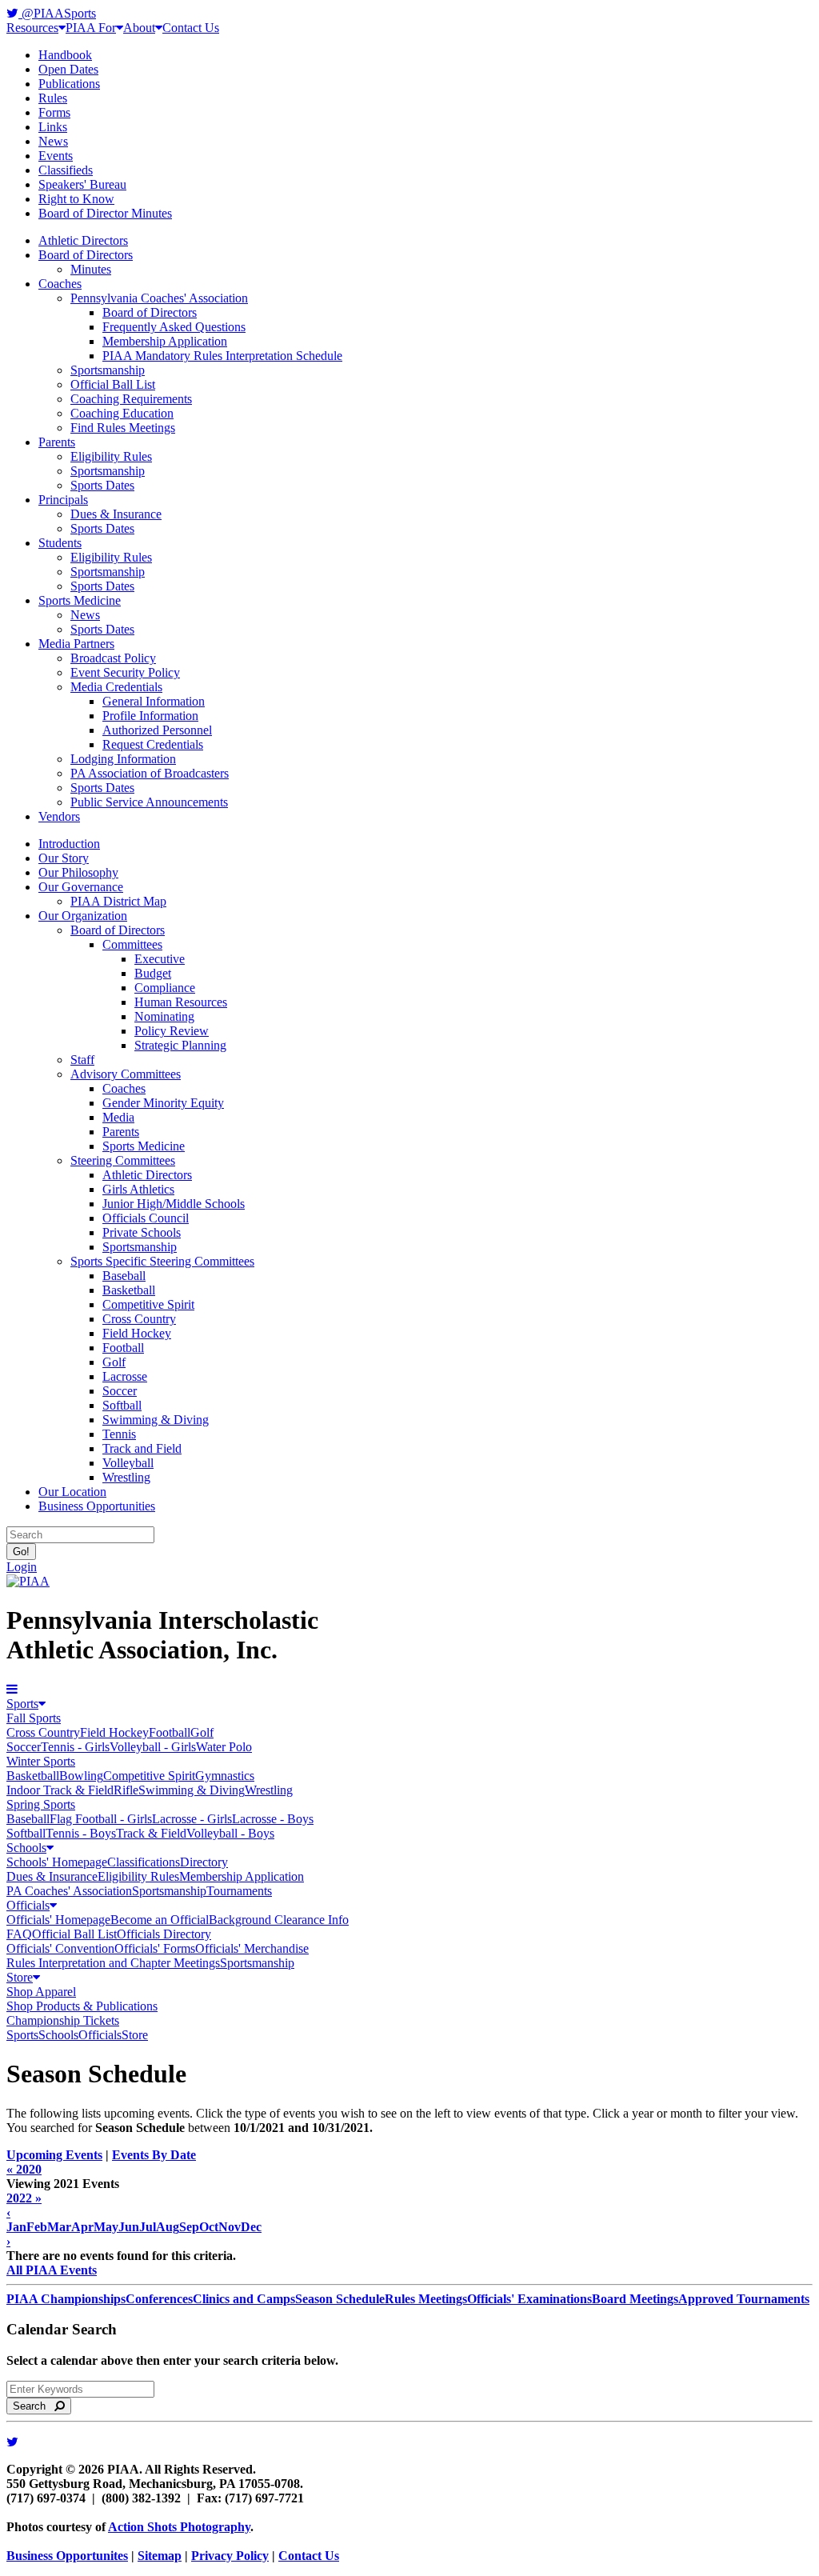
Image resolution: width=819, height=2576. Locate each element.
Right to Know (76, 199)
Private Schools (142, 1232)
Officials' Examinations (529, 2299)
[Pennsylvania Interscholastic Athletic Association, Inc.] (28, 1581)
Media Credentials (116, 687)
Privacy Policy (230, 2556)
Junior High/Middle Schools (174, 1204)
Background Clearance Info (279, 1920)
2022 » (24, 2198)
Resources (32, 28)
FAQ (19, 1934)
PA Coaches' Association (69, 1891)
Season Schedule (340, 2299)
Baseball (124, 1276)
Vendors (59, 816)
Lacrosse (125, 1376)
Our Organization (83, 916)
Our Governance (81, 887)
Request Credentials (153, 744)
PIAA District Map (118, 901)
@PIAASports (57, 13)
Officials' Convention (60, 1948)
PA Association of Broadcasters (150, 773)
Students (60, 543)
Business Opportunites (67, 2556)
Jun (129, 2227)
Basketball (129, 1290)
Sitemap (160, 2556)
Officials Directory (164, 1934)
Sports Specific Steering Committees (162, 1261)
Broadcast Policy (113, 658)
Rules (53, 98)
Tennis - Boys (81, 1833)
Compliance (165, 988)
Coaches (60, 284)
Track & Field (151, 1833)
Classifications (144, 1862)
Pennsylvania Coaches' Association (159, 298)
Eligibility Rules (111, 456)
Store (20, 1977)
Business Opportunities (97, 1506)
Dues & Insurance (116, 514)
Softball (122, 1405)
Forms (54, 112)
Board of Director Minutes (105, 213)
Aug (168, 2227)
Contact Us (191, 28)
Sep (189, 2227)
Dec (251, 2227)
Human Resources (181, 1002)
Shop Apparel (41, 1992)
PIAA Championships (66, 2299)
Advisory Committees (126, 1074)
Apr (82, 2227)
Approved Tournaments (744, 2299)
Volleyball (128, 1463)
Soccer (120, 1391)
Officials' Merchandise (252, 1948)
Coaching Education (122, 413)
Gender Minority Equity (163, 1103)
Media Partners (76, 644)
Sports (22, 1704)
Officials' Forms (155, 1948)
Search (34, 2406)
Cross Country (139, 1319)
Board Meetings (635, 2299)
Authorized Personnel (157, 730)
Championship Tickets (63, 2020)
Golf (114, 1362)
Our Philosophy (78, 872)
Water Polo (224, 1747)
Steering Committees (123, 1160)
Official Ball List (113, 384)
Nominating (164, 1016)
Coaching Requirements (131, 399)
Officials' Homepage (58, 1920)
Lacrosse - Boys (273, 1819)
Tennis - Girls (75, 1747)
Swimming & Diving (156, 1420)
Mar (59, 2227)
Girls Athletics (138, 1189)
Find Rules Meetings (123, 428)
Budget (153, 973)
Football (123, 1348)
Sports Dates (102, 485)
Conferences (159, 2299)
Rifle (126, 1790)
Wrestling (126, 1477)
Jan (16, 2227)
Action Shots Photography (179, 2527)
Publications (69, 84)
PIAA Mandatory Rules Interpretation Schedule (222, 356)
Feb (37, 2227)
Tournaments (239, 1891)
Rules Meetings (426, 2299)
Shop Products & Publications (82, 2006)
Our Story (64, 858)
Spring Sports (41, 1804)
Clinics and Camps (244, 2299)
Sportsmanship (108, 370)
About (139, 28)
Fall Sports (34, 1718)
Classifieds (66, 170)
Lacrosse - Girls (192, 1819)
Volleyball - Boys (230, 1833)
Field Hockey (137, 1333)
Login (22, 1567)
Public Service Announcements (149, 802)
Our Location (72, 1492)
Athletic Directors (83, 240)
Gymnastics (225, 1776)
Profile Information (150, 716)
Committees (132, 944)
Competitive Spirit (148, 1304)
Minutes (91, 269)
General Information (154, 701)
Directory (204, 1862)
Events (56, 156)
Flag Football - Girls (101, 1819)
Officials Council (146, 1218)
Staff (82, 1060)
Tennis (119, 1434)
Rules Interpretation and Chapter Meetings (113, 1963)
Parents (57, 442)
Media (118, 1117)
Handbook (65, 55)
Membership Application (165, 341)
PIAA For (91, 28)
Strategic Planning (180, 1045)
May (106, 2227)
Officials (28, 1905)
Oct (209, 2227)
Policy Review (172, 1031)
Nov (230, 2227)
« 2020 (24, 2169)
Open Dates (68, 69)
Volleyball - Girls (153, 1747)
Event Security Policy (125, 672)
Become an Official (160, 1920)
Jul (148, 2227)
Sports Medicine (80, 600)
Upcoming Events (54, 2155)
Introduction (69, 844)
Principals (63, 500)
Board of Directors (86, 255)
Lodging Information (123, 759)
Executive (160, 959)
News (53, 141)
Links (53, 127)
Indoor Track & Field (60, 1790)
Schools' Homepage (57, 1862)
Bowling (81, 1776)
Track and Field (142, 1448)
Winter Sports (41, 1761)
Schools (26, 1848)
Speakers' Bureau (82, 184)
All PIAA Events (52, 2270)
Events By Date (154, 2155)
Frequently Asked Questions (174, 327)
